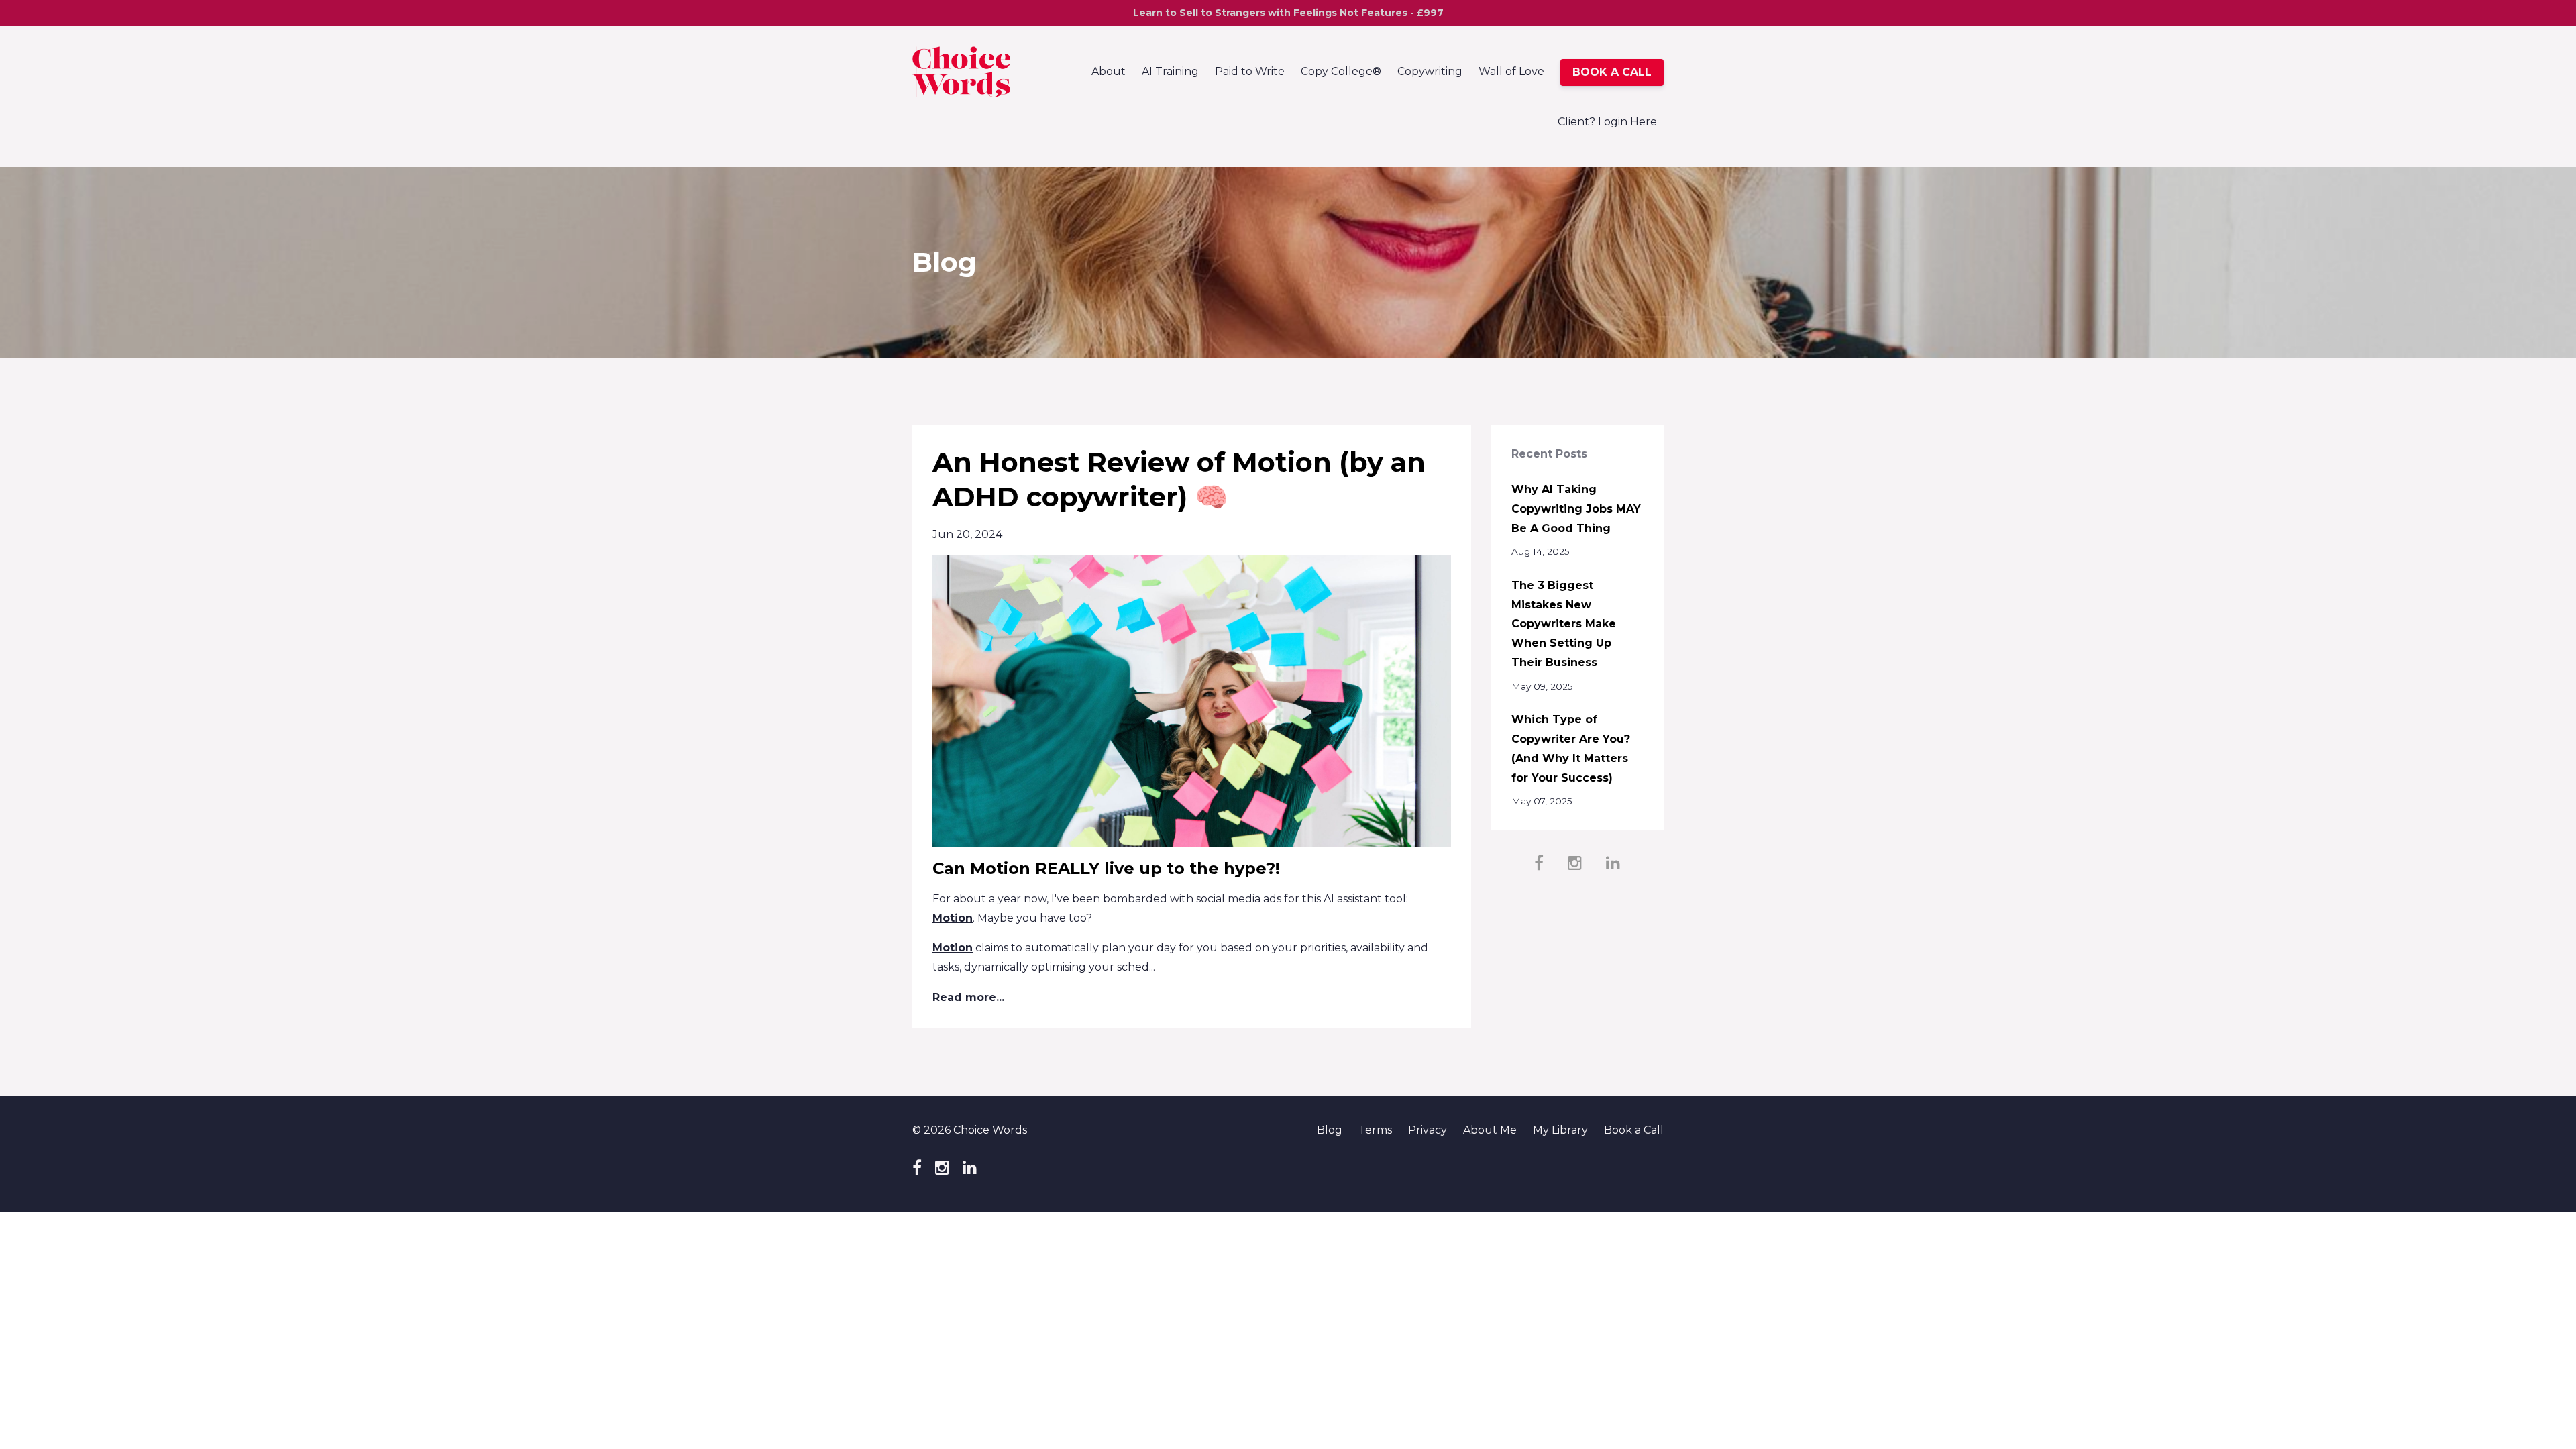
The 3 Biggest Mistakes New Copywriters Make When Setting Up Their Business (1564, 624)
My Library (1560, 1130)
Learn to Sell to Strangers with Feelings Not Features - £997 (1288, 13)
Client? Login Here (1607, 122)
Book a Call (1634, 1130)
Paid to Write (1250, 71)
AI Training (1170, 71)
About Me (1490, 1130)
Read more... (968, 997)
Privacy (1428, 1130)
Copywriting (1430, 71)
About (1109, 71)
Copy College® (1341, 71)
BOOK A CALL (1612, 72)
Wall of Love (1511, 71)
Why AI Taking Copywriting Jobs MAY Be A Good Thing (1576, 509)
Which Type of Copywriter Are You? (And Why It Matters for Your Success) (1571, 748)
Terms (1375, 1130)
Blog (1330, 1130)
